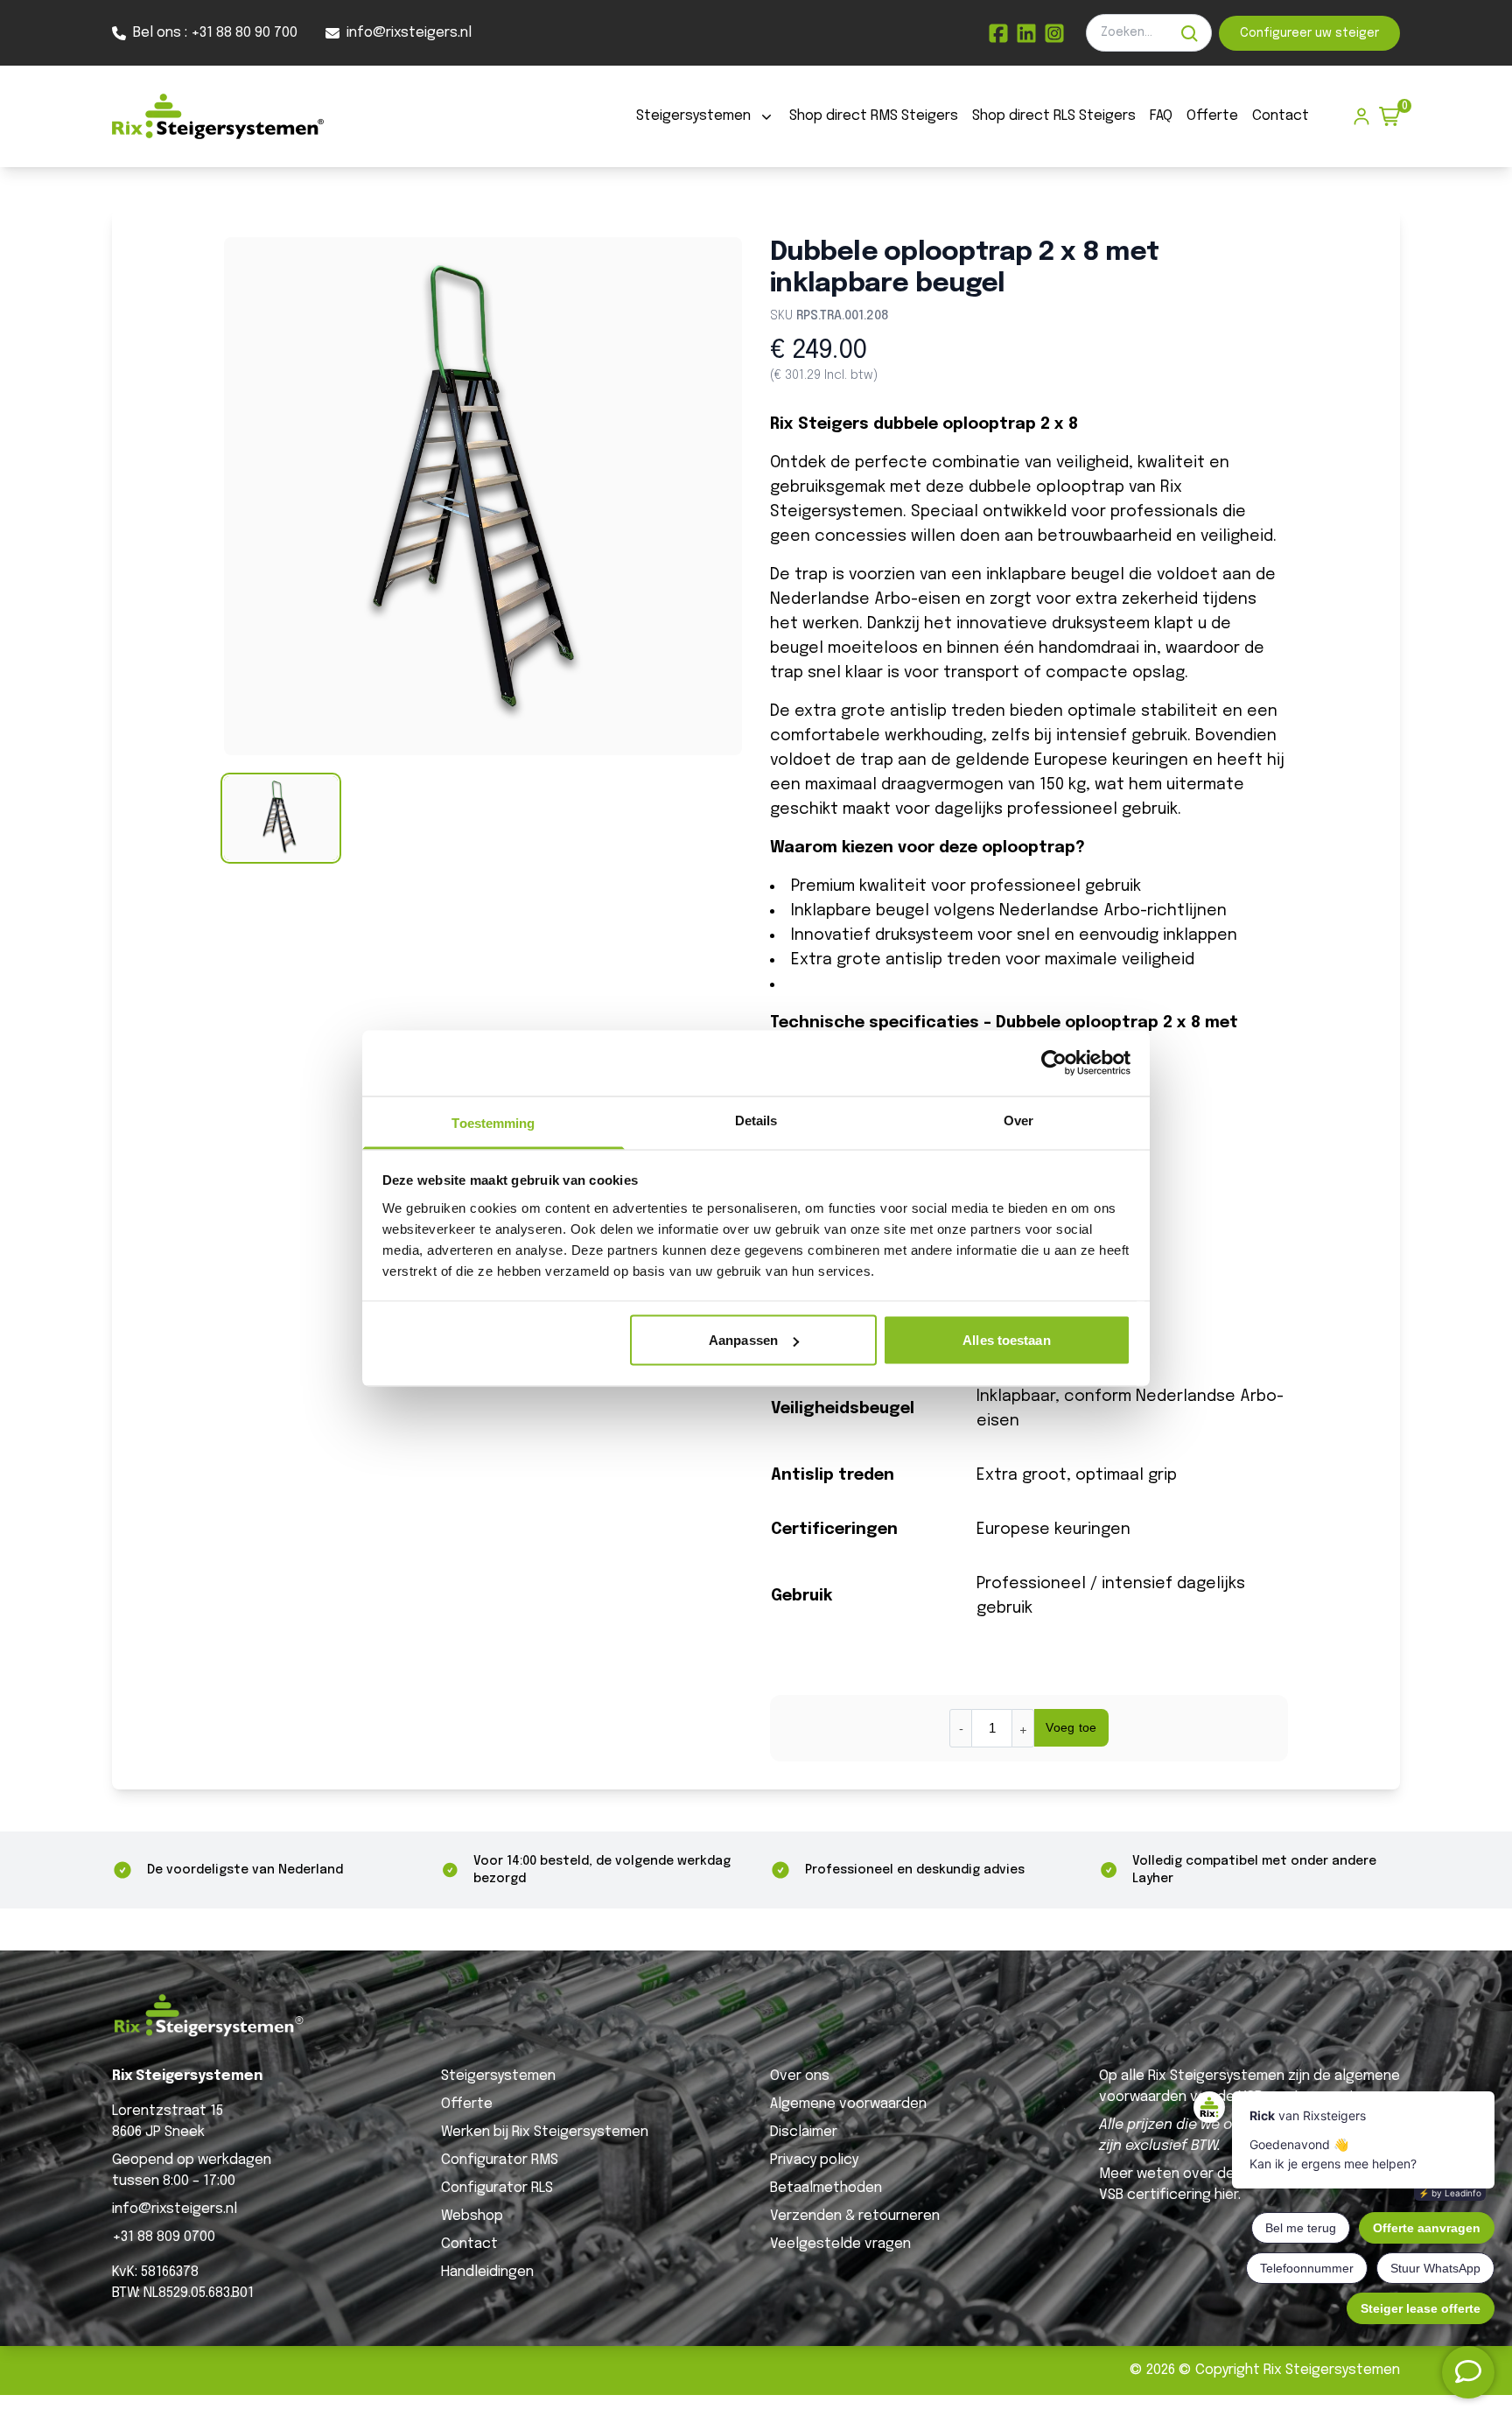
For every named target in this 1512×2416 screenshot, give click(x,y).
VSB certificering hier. (1170, 2195)
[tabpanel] (483, 496)
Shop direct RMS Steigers (874, 116)
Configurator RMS (500, 2160)
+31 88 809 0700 (164, 2237)
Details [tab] (756, 1120)
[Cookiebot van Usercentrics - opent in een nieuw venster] (1054, 1063)
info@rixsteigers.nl (175, 2209)
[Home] (218, 116)
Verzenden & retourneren (855, 2216)
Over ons (800, 2076)
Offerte (1212, 116)
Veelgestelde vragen (840, 2244)
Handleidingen (487, 2272)
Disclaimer (804, 2132)
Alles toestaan (1006, 1340)
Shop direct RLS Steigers (1054, 116)
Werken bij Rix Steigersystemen (545, 2132)
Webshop (472, 2216)
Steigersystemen (693, 116)
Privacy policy (814, 2160)
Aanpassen (743, 1340)
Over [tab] (1018, 1120)
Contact (1281, 116)
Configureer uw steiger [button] (1309, 33)
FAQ (1161, 116)
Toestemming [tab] (493, 1122)
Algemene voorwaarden (848, 2104)
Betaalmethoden (826, 2188)
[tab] (281, 818)
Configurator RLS (497, 2188)
